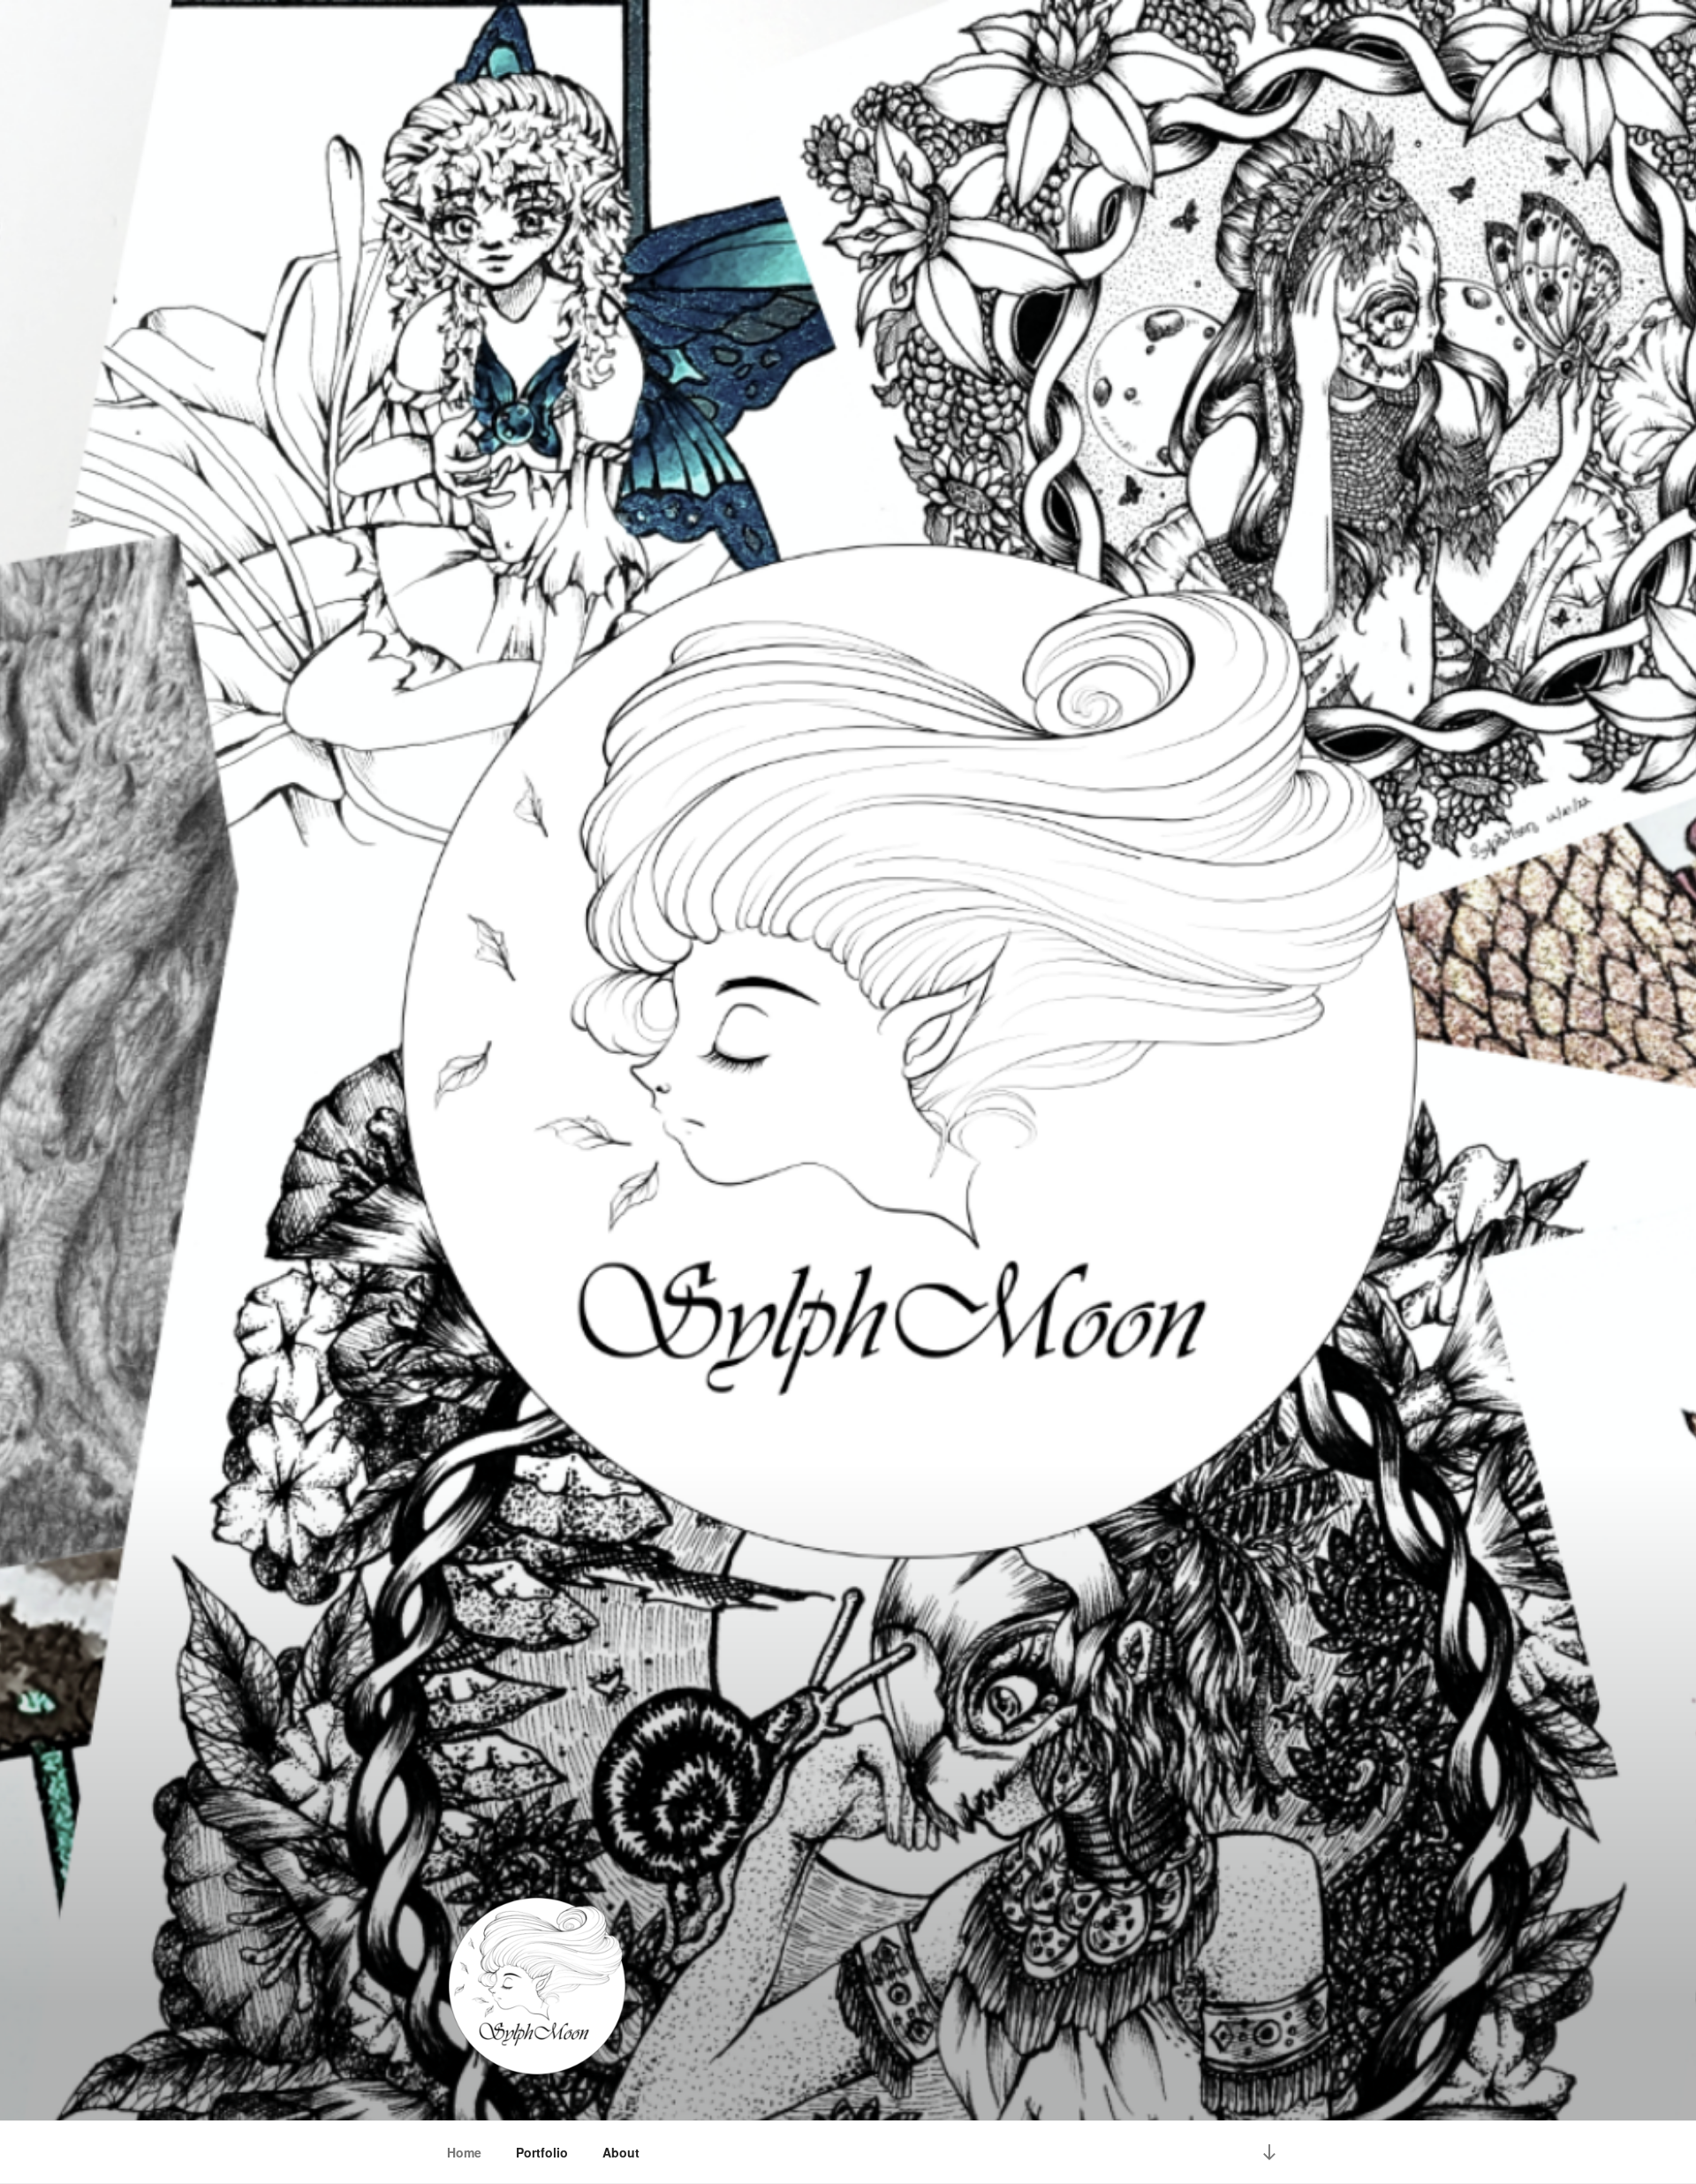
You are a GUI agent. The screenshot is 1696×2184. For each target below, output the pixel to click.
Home (464, 2152)
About (621, 2152)
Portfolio (542, 2152)
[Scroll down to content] (1269, 2152)
